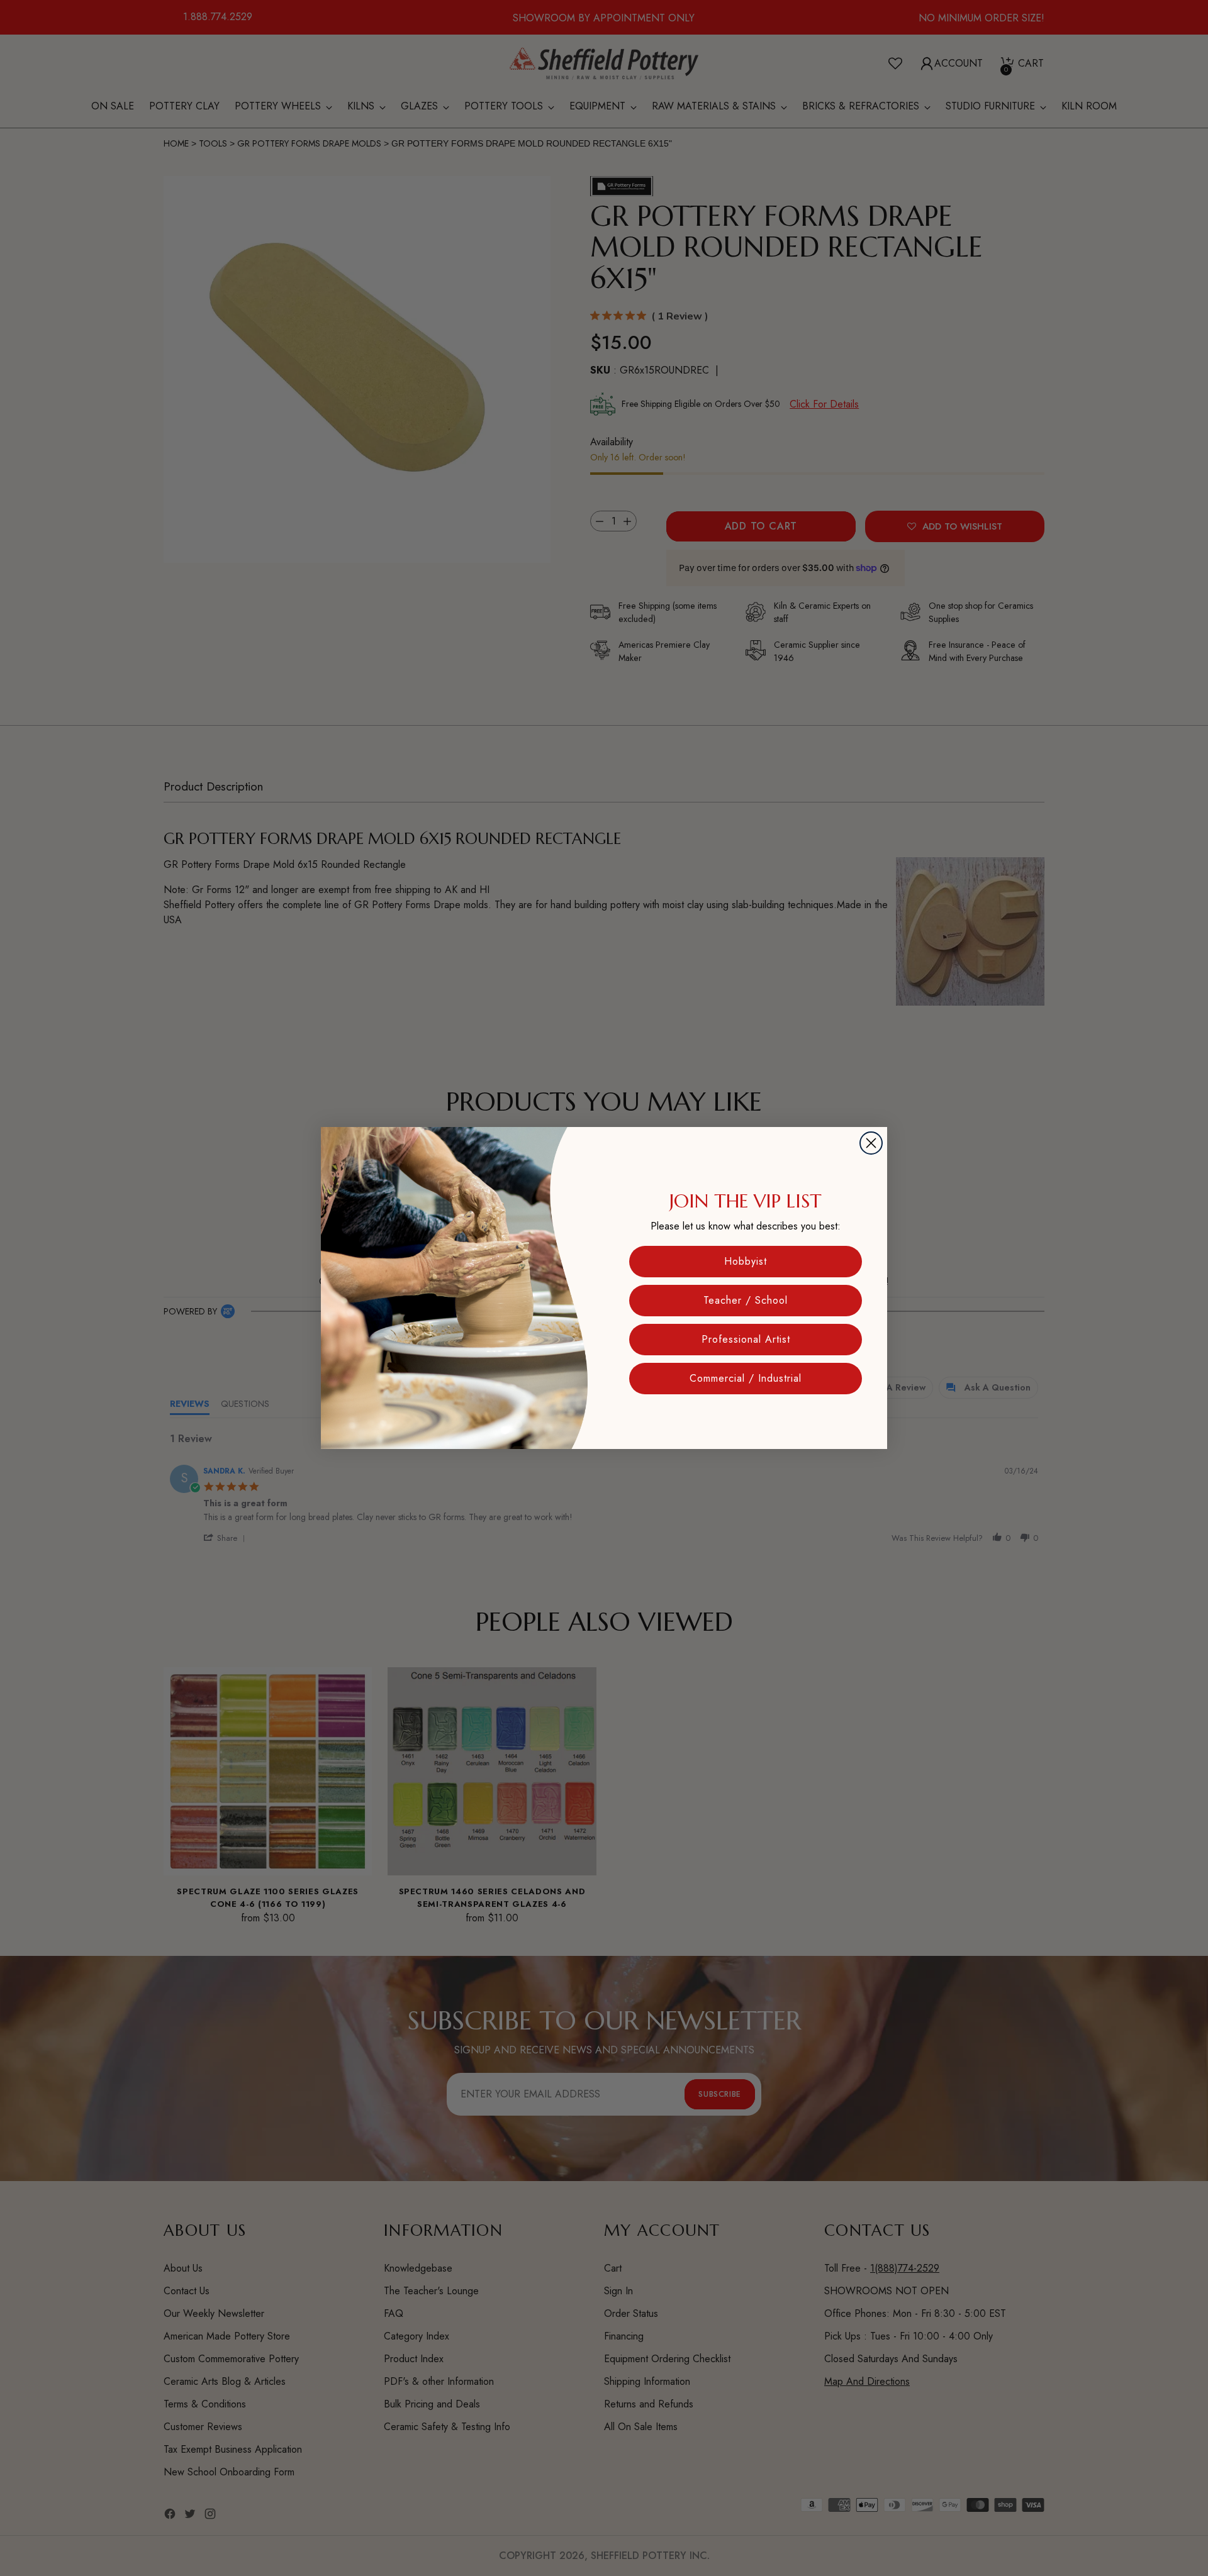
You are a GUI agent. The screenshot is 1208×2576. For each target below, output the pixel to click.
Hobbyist (746, 1261)
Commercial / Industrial (746, 1378)
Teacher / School (746, 1300)
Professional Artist (746, 1339)
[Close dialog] (871, 1143)
